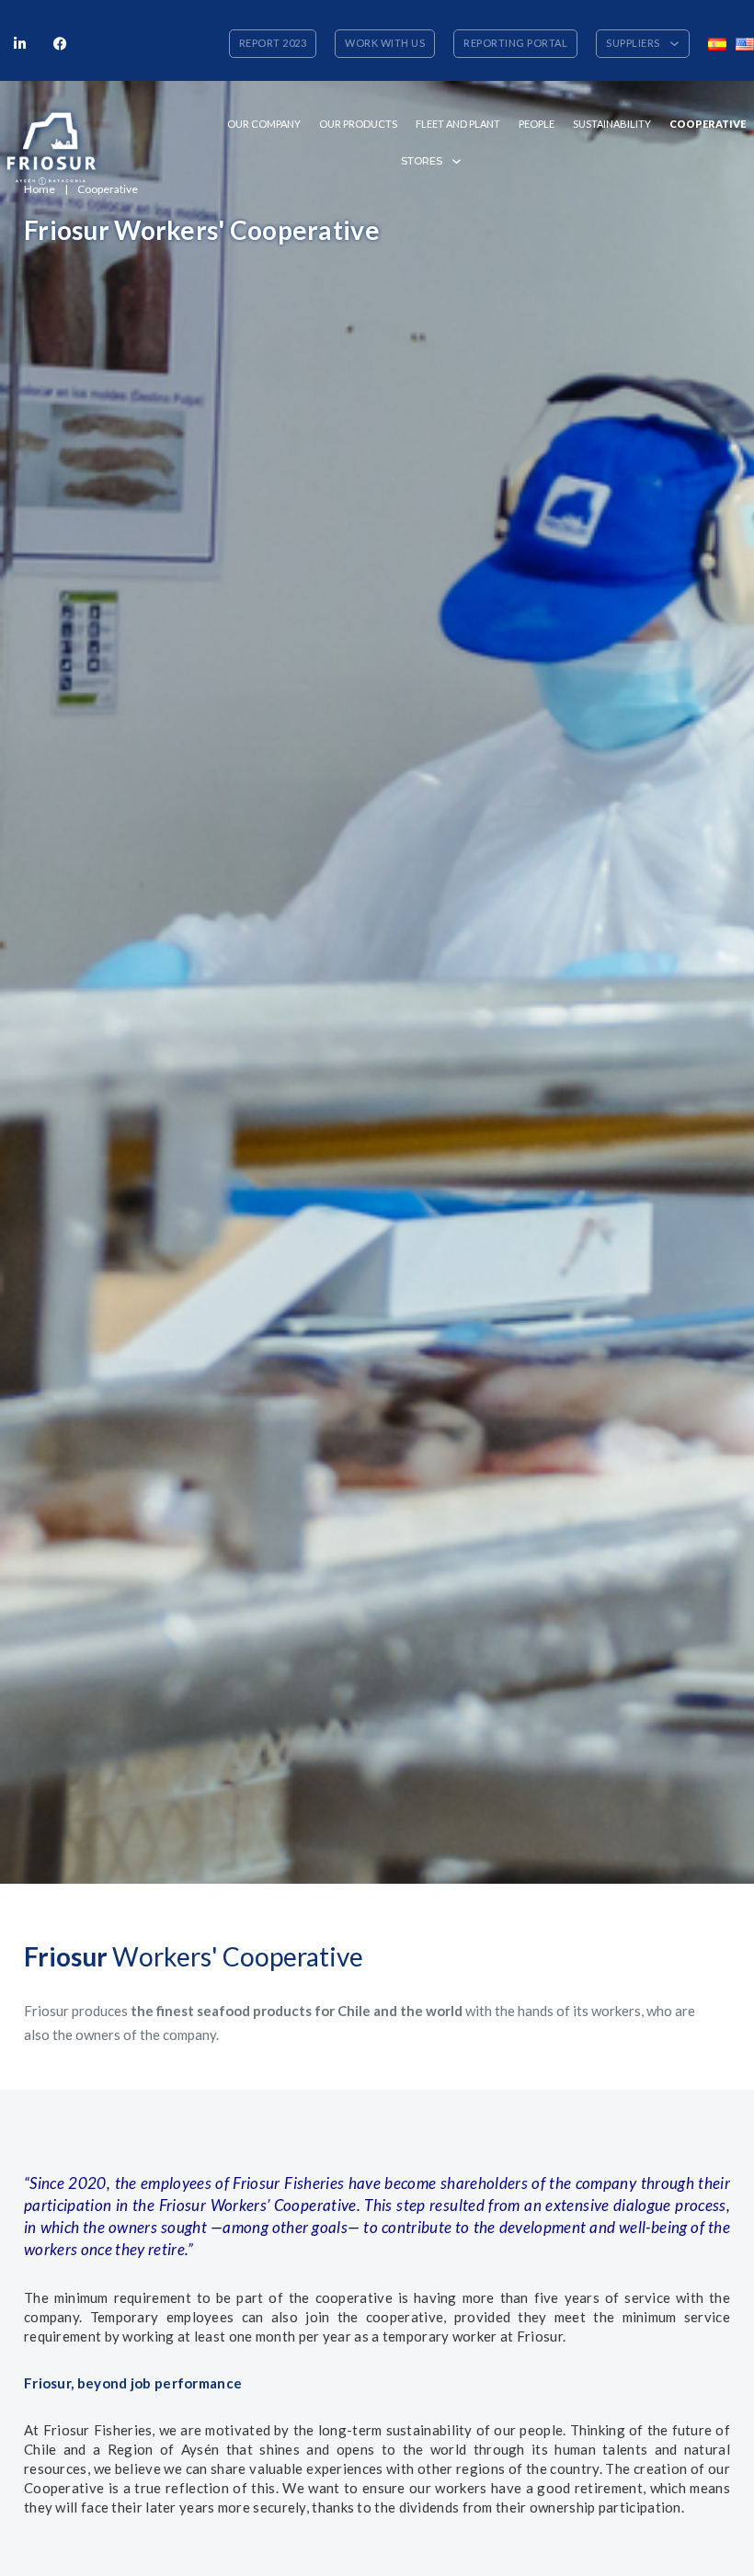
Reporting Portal (515, 43)
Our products (358, 124)
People (537, 124)
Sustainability (612, 124)
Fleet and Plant (458, 124)
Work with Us (385, 43)
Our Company (264, 124)
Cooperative (708, 124)
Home (40, 189)
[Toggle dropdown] (674, 44)
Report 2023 (273, 43)
